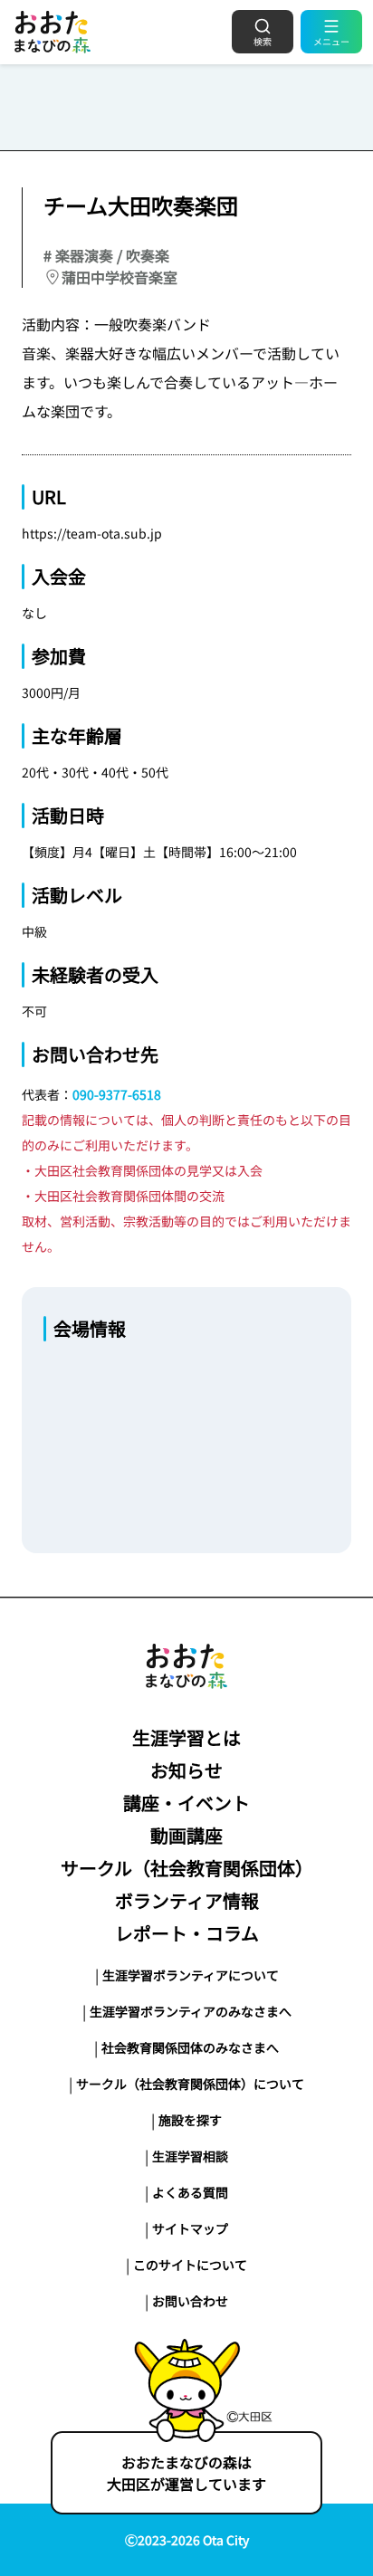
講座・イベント (186, 1803)
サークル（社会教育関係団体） (187, 1868)
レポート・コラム (187, 1933)
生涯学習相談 (190, 2156)
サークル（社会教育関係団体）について (190, 2084)
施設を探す (190, 2120)
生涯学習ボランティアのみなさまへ (191, 2011)
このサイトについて (190, 2265)
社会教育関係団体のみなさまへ (190, 2047)
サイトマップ (190, 2228)
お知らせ (186, 1770)
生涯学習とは (186, 1737)
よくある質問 (190, 2192)
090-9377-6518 (117, 1094)
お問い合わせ (190, 2301)
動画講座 (186, 1835)
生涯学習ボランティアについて (191, 1975)
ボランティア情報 (187, 1900)
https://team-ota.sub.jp (92, 533)
